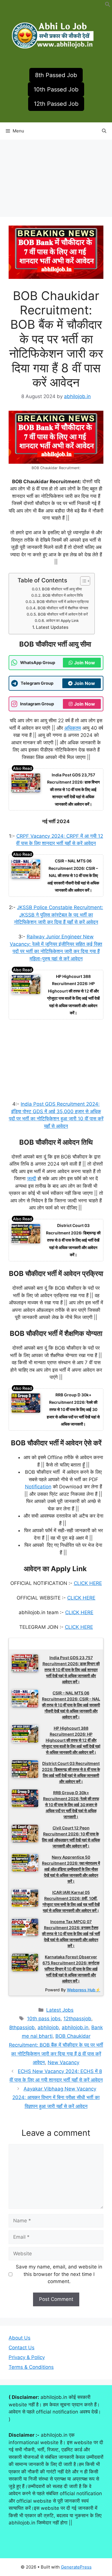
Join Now (85, 663)
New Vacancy (63, 2062)
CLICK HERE (88, 1583)
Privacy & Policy (27, 2357)
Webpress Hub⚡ (84, 1990)
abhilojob (48, 2027)
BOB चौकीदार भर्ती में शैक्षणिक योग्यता (63, 608)
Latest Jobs (60, 2010)
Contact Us (22, 2348)
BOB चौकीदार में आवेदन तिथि (63, 595)
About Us (20, 2338)
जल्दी (32, 1179)
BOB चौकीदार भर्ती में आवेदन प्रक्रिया (63, 602)
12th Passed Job (56, 104)
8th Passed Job (56, 75)
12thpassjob (77, 2019)
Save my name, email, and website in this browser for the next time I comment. (59, 2274)
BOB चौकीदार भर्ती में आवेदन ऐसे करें (63, 614)
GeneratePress (76, 2567)
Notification (38, 1487)
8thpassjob (22, 2027)
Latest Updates (52, 627)
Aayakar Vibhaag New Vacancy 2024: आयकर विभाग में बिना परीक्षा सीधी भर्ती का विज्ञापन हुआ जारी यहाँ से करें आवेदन (56, 2098)
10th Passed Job (56, 89)
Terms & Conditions (31, 2367)
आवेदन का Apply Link (63, 620)
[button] (108, 5)
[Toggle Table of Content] (82, 581)
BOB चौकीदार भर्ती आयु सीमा (62, 589)
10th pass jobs (44, 2019)
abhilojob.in (75, 2027)
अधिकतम (73, 728)
